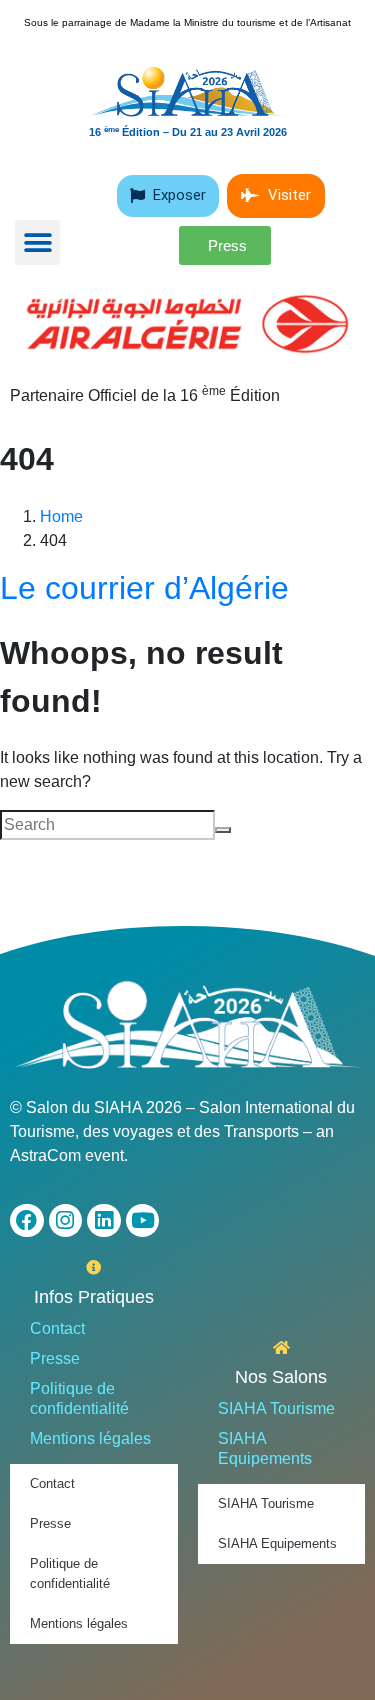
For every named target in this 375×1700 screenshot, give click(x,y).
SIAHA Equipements (265, 1448)
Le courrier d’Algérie (144, 588)
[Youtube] (143, 1221)
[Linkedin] (104, 1221)
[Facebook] (27, 1221)
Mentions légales (90, 1438)
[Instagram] (66, 1221)
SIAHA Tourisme (276, 1408)
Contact (57, 1328)
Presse (55, 1358)
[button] (37, 242)
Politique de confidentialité (79, 1398)
